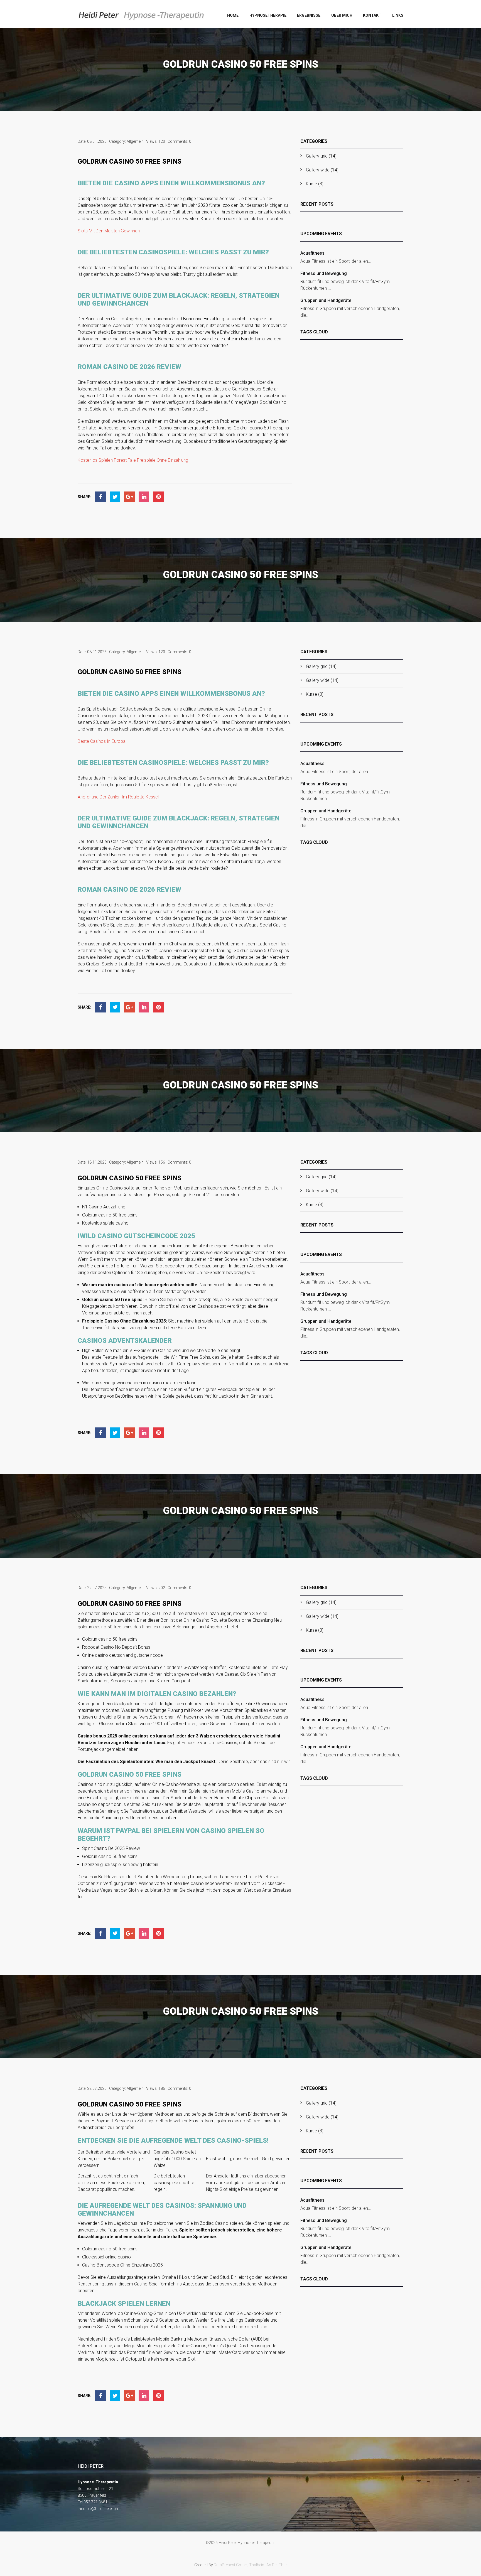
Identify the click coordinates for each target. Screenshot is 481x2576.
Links (398, 15)
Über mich (342, 15)
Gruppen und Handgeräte (326, 300)
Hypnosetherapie (268, 15)
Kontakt (372, 15)
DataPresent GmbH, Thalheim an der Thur (250, 2565)
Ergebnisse (309, 15)
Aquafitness (312, 253)
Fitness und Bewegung (324, 273)
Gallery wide (318, 170)
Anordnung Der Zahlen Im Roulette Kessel (118, 797)
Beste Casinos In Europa (102, 741)
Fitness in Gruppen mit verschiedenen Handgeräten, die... (350, 312)
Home (233, 15)
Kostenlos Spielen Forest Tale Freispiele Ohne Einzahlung (133, 460)
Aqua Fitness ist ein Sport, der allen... (336, 261)
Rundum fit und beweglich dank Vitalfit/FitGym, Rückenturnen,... (345, 285)
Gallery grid (317, 156)
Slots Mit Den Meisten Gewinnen (109, 231)
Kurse (311, 184)
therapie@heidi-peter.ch (98, 2509)
